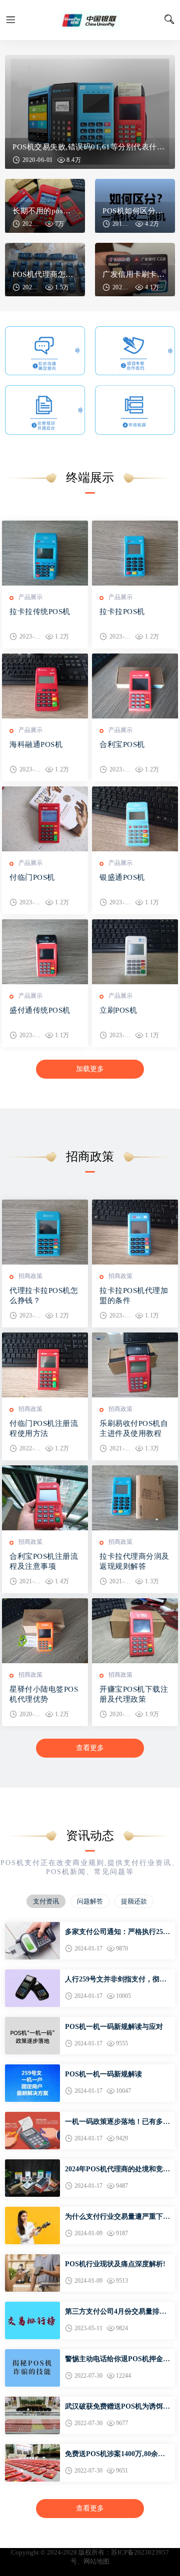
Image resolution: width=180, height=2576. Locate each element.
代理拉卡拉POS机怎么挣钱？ (44, 1295)
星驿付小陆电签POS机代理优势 (44, 1694)
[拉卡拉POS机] (135, 553)
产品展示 (30, 597)
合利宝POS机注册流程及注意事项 (44, 1561)
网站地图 (96, 2561)
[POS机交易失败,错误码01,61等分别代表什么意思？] (90, 112)
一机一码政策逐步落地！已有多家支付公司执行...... (117, 2122)
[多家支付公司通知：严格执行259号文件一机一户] (32, 1926)
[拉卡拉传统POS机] (45, 553)
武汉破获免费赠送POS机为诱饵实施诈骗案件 (117, 2407)
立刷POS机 (118, 1010)
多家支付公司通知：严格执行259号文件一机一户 (116, 1932)
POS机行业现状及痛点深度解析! (115, 2264)
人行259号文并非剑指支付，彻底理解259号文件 (116, 1980)
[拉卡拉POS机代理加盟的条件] (135, 1232)
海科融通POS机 (36, 744)
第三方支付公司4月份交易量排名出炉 (116, 2312)
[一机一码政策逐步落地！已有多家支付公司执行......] (32, 2116)
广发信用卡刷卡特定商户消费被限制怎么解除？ (135, 274)
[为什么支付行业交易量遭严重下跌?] (32, 2211)
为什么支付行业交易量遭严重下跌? (114, 2217)
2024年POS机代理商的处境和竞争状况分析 (117, 2170)
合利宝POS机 (122, 744)
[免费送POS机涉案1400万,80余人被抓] (32, 2448)
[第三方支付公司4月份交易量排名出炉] (32, 2306)
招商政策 (30, 1276)
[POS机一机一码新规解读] (32, 2069)
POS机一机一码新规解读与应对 (114, 2027)
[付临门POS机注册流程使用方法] (45, 1365)
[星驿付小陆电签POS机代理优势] (45, 1631)
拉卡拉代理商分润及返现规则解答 (134, 1561)
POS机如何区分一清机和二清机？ (135, 211)
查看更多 (90, 1748)
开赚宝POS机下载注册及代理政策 (134, 1694)
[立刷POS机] (135, 952)
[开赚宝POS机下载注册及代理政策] (135, 1631)
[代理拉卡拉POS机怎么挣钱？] (45, 1232)
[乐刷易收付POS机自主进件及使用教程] (135, 1365)
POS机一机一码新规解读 (103, 2074)
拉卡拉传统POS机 (40, 612)
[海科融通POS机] (45, 686)
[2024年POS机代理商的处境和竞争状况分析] (32, 2164)
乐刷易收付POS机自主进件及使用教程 (134, 1428)
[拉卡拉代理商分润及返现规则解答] (135, 1498)
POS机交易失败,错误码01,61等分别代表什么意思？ (90, 147)
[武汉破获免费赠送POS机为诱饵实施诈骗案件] (32, 2401)
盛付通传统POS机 (40, 1010)
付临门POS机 (32, 877)
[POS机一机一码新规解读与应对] (32, 2021)
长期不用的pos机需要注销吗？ (45, 211)
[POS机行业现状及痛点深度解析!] (32, 2258)
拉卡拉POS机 (122, 612)
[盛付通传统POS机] (45, 952)
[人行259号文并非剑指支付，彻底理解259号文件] (32, 1974)
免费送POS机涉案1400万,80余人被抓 (115, 2455)
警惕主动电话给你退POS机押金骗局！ (117, 2360)
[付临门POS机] (45, 819)
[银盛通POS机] (135, 819)
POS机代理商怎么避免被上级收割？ (45, 274)
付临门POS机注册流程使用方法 (44, 1428)
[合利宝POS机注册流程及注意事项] (45, 1498)
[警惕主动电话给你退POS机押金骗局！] (32, 2353)
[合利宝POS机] (135, 686)
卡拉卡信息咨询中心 (90, 20)
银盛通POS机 (122, 877)
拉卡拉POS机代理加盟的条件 (134, 1295)
